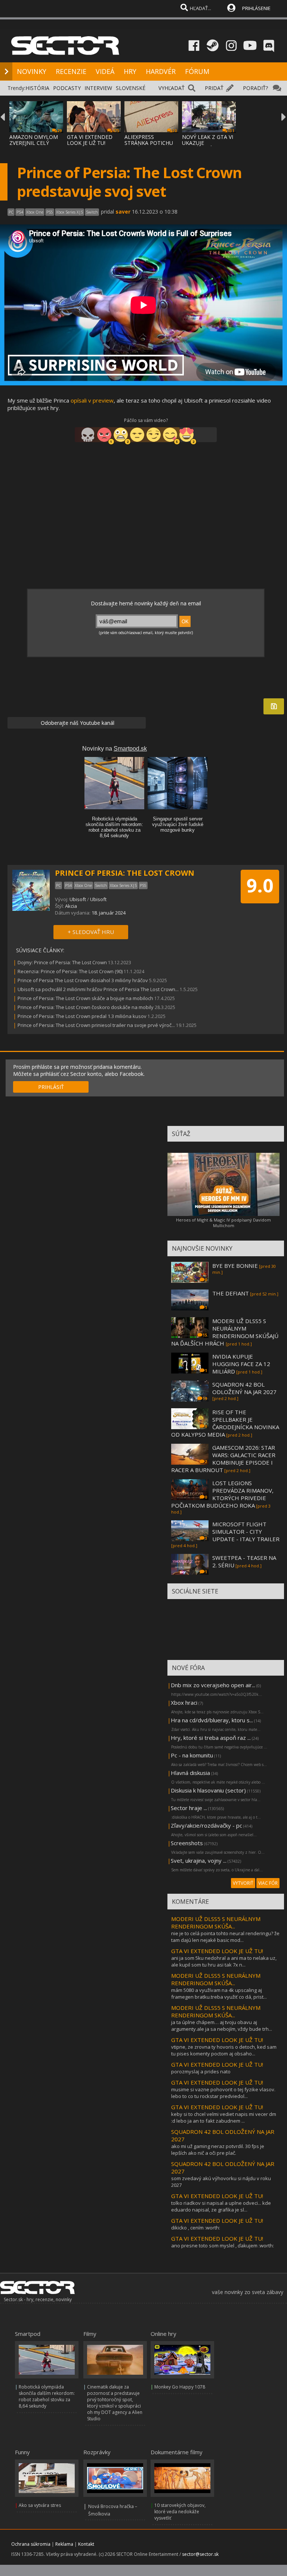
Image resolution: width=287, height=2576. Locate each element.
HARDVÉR (161, 71)
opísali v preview (92, 400)
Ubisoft (78, 899)
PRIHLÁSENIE (256, 8)
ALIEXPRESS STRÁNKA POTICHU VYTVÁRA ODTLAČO (149, 143)
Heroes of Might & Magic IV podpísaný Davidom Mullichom (223, 1223)
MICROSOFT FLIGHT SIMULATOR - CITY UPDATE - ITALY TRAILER (246, 1531)
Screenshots (187, 1843)
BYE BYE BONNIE (235, 1266)
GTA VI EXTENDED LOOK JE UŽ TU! (90, 140)
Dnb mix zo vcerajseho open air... (213, 1685)
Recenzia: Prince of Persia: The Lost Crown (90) (70, 971)
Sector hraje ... (189, 1808)
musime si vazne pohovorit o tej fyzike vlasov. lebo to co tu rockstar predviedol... (223, 2093)
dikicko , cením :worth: (196, 2228)
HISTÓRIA (37, 88)
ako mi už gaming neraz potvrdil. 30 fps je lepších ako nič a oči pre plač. (218, 2150)
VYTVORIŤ (243, 1883)
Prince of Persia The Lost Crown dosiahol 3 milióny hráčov (83, 980)
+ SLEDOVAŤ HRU (91, 932)
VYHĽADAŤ (172, 88)
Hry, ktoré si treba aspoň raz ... (211, 1738)
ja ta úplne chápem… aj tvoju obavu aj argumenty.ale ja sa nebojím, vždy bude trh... (222, 2026)
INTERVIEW (98, 88)
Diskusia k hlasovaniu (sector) (208, 1790)
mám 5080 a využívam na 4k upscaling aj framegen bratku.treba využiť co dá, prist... (219, 1993)
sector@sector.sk (200, 2554)
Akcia (71, 906)
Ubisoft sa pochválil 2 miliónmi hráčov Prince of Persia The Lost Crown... (98, 989)
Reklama (64, 2544)
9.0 (260, 885)
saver (123, 212)
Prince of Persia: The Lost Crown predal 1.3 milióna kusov (82, 1016)
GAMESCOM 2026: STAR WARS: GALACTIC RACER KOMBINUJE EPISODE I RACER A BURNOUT (223, 1459)
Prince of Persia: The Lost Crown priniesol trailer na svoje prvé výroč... (96, 1025)
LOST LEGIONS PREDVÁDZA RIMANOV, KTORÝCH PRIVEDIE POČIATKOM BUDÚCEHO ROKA (222, 1494)
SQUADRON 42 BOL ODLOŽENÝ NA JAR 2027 (244, 1388)
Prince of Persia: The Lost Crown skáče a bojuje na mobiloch (85, 998)
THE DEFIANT (231, 1293)
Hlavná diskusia (190, 1773)
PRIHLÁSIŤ (51, 1087)
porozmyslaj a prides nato (201, 2071)
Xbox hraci (184, 1703)
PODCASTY (67, 88)
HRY (130, 71)
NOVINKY (32, 71)
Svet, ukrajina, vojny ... (199, 1860)
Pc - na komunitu (192, 1755)
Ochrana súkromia (31, 2544)
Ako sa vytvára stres (40, 2505)
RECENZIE (71, 71)
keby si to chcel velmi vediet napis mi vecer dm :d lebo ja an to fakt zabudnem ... (224, 2117)
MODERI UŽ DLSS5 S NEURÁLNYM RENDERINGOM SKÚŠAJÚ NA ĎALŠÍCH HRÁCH (225, 1332)
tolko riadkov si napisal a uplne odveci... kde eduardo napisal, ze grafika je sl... (221, 2206)
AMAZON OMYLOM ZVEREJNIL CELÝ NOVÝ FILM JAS (34, 143)
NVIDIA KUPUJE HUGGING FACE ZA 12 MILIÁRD (241, 1364)
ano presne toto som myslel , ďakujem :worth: (223, 2246)
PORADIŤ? (255, 88)
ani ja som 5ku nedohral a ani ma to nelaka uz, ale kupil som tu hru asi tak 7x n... (224, 1961)
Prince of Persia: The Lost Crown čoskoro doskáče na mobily (86, 1007)
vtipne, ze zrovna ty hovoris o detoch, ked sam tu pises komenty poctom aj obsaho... (224, 2050)
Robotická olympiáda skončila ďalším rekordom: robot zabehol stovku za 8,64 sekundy (47, 2396)
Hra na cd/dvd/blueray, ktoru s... (212, 1720)
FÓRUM (197, 71)
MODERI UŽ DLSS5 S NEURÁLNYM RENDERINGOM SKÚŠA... (216, 1922)
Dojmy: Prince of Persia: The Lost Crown (62, 962)
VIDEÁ (105, 71)
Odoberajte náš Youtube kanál (77, 723)
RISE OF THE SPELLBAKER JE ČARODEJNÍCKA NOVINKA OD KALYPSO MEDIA (225, 1423)
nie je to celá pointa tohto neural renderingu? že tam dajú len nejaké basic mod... (225, 1937)
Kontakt (86, 2544)
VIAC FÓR (268, 1883)
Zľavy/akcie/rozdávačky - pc (206, 1825)
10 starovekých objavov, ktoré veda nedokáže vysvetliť (180, 2512)
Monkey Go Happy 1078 (180, 2387)
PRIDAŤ (214, 88)
